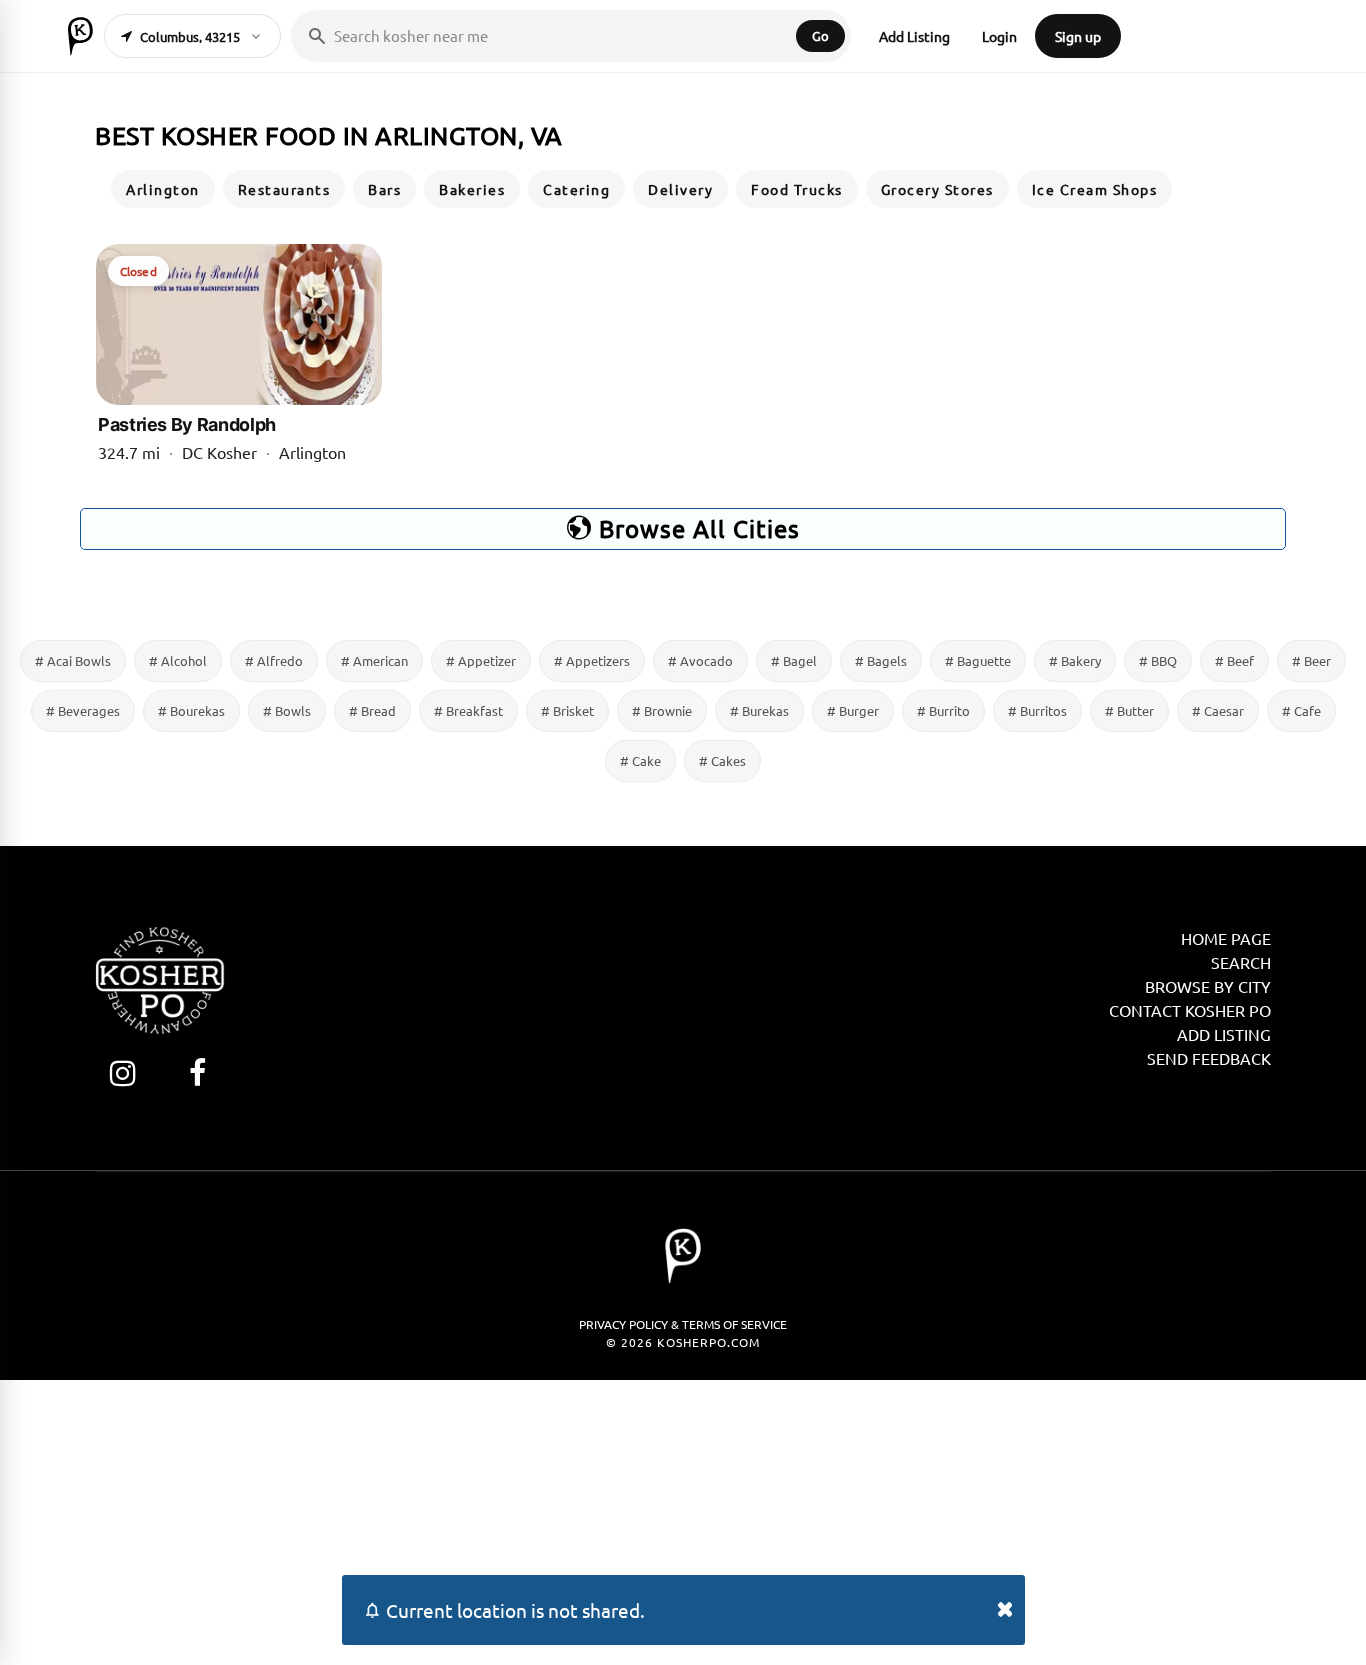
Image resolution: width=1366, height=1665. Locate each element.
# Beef (1234, 660)
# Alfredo (274, 660)
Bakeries (472, 189)
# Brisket (567, 710)
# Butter (1129, 710)
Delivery (680, 189)
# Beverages (83, 710)
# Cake (640, 760)
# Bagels (881, 660)
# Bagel (794, 660)
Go (820, 35)
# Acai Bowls (73, 660)
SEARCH (1241, 962)
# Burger (853, 710)
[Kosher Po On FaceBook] (197, 1072)
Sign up (1078, 36)
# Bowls (287, 710)
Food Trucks (797, 189)
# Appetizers (592, 660)
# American (374, 660)
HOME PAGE (1226, 938)
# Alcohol (178, 660)
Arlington (163, 189)
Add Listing (914, 36)
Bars (384, 189)
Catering (576, 189)
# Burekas (759, 710)
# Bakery (1075, 660)
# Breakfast (468, 710)
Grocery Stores (937, 189)
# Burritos (1037, 710)
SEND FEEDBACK (1209, 1058)
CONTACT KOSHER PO (1190, 1010)
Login (999, 36)
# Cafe (1301, 710)
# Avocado (700, 660)
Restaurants (284, 189)
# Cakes (722, 760)
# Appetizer (481, 660)
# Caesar (1218, 710)
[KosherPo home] (80, 36)
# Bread (372, 710)
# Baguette (978, 660)
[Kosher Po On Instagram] (122, 1072)
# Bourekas (191, 710)
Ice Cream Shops (1095, 189)
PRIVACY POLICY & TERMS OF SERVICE (683, 1324)
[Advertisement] (683, 1520)
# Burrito (943, 710)
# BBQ (1158, 660)
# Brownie (662, 710)
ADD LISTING (1224, 1034)
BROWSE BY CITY (1208, 986)
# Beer (1311, 660)
